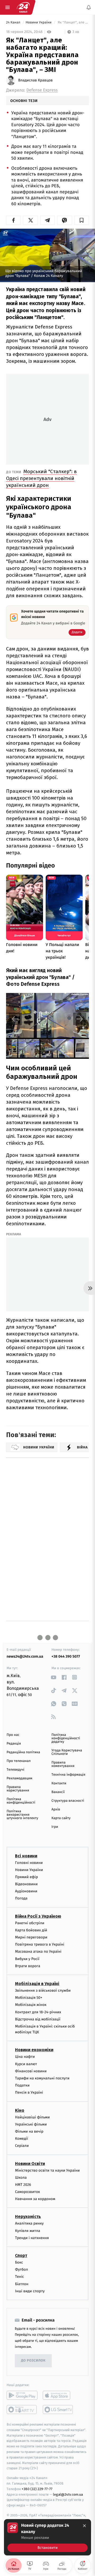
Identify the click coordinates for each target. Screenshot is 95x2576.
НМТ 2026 (23, 2184)
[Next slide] (80, 1019)
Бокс (19, 2262)
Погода (21, 1898)
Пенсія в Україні (29, 2092)
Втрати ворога (28, 1966)
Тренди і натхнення (32, 2238)
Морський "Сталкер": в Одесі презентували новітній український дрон (41, 478)
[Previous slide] (15, 1019)
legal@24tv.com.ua (68, 2494)
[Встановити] (47, 2537)
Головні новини (29, 1862)
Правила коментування (63, 1764)
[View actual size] (69, 999)
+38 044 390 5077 (66, 1656)
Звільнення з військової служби (43, 1990)
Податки (22, 2085)
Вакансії (58, 1792)
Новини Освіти (30, 2163)
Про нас (13, 1735)
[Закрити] (84, 2526)
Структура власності (68, 1801)
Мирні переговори (31, 1937)
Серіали (22, 2146)
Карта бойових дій (31, 1930)
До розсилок (33, 2361)
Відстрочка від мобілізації (38, 2019)
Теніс (20, 2277)
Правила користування (18, 1789)
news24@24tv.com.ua (25, 1656)
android (22, 2395)
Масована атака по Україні (38, 1951)
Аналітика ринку (29, 2223)
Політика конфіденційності (21, 1801)
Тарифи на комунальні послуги (42, 2078)
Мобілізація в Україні (37, 1984)
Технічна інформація (68, 1775)
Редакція (14, 1744)
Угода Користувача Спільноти (67, 1752)
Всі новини (26, 1856)
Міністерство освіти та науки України (47, 2170)
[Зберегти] (82, 220)
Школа (21, 2177)
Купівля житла (28, 2230)
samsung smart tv (58, 2410)
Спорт (21, 2256)
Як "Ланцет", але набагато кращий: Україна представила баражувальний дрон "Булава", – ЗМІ (73, 23)
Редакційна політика (23, 1752)
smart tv (22, 2410)
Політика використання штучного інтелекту (22, 1815)
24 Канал (14, 23)
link (53, 1677)
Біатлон (22, 2284)
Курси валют (26, 2064)
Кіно (20, 2110)
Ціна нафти (25, 2057)
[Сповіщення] (89, 7)
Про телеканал (19, 1761)
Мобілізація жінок (31, 2005)
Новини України (39, 23)
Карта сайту (61, 1818)
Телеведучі (15, 1770)
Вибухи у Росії (27, 1959)
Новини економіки (34, 2050)
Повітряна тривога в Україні (40, 1944)
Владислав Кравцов (35, 80)
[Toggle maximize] (82, 999)
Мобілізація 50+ (29, 1998)
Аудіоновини (26, 1891)
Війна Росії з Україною (38, 1916)
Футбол (22, 2269)
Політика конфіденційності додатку (66, 1738)
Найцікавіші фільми (32, 2117)
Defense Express (42, 90)
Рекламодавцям (19, 1778)
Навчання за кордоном (35, 2199)
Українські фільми (31, 2124)
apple (58, 2395)
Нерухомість (28, 2217)
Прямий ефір (27, 1877)
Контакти (59, 1783)
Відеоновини (26, 1884)
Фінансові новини (31, 2071)
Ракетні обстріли (30, 1923)
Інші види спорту (30, 2291)
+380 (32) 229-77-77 (37, 2489)
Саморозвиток (28, 2192)
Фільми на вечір (29, 2131)
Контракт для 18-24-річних (38, 2012)
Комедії (22, 2139)
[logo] (23, 7)
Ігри (55, 1827)
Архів (56, 1809)
